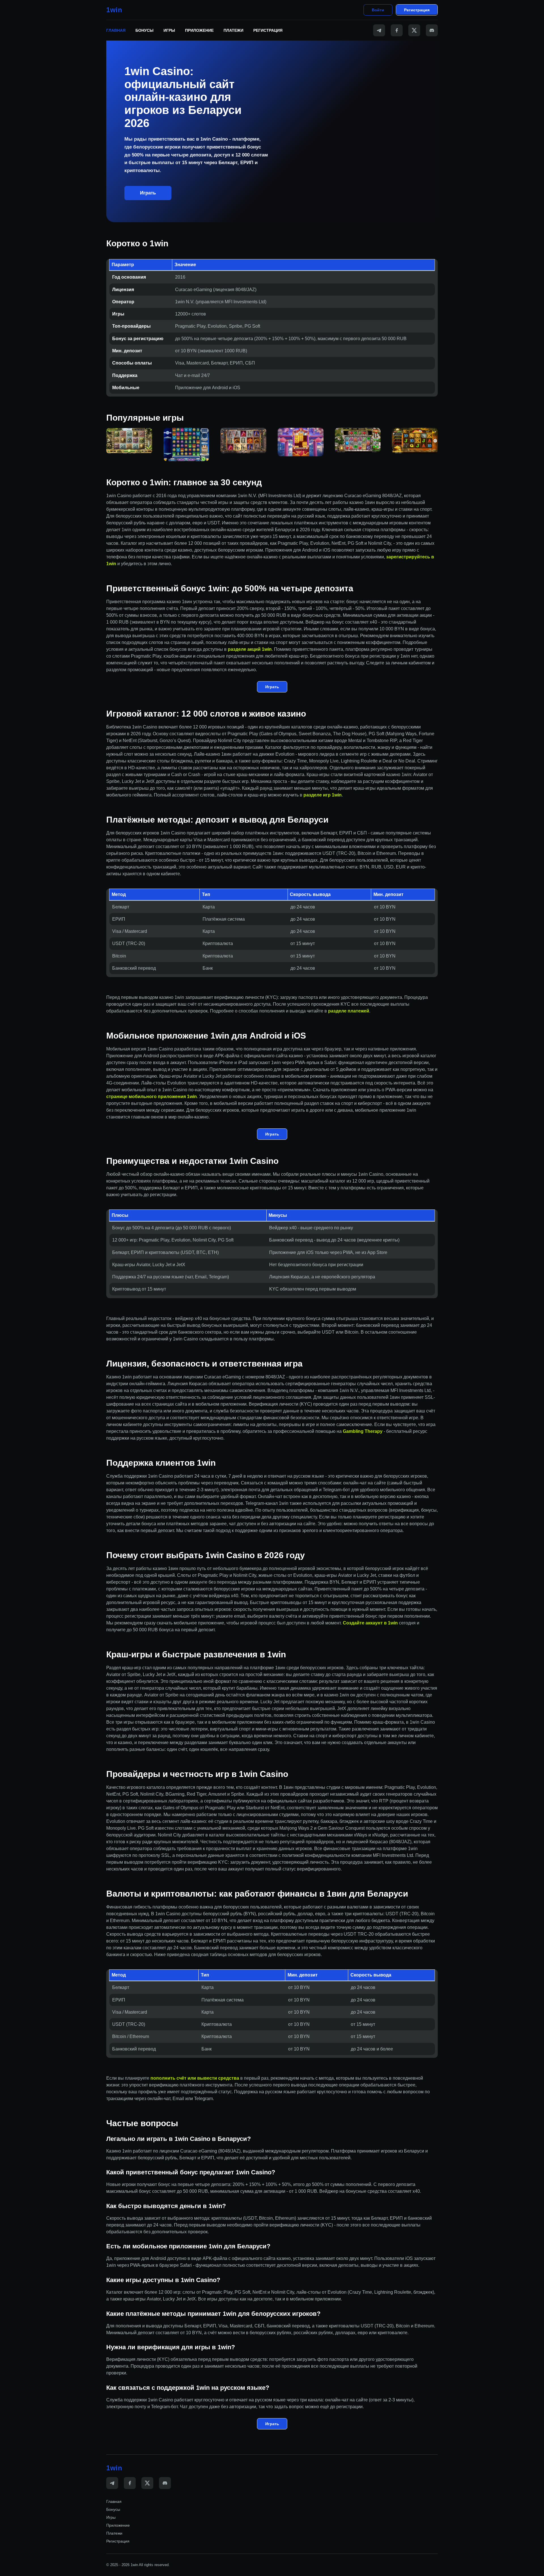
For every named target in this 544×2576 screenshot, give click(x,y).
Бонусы (144, 30)
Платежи (233, 30)
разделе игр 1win (323, 795)
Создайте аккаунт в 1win (370, 1623)
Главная (116, 30)
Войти (378, 10)
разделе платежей (349, 1011)
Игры (169, 30)
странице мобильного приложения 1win (152, 1097)
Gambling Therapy (363, 1431)
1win (114, 10)
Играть (148, 193)
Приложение (199, 30)
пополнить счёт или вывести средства (195, 2078)
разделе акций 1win (250, 649)
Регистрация (417, 10)
